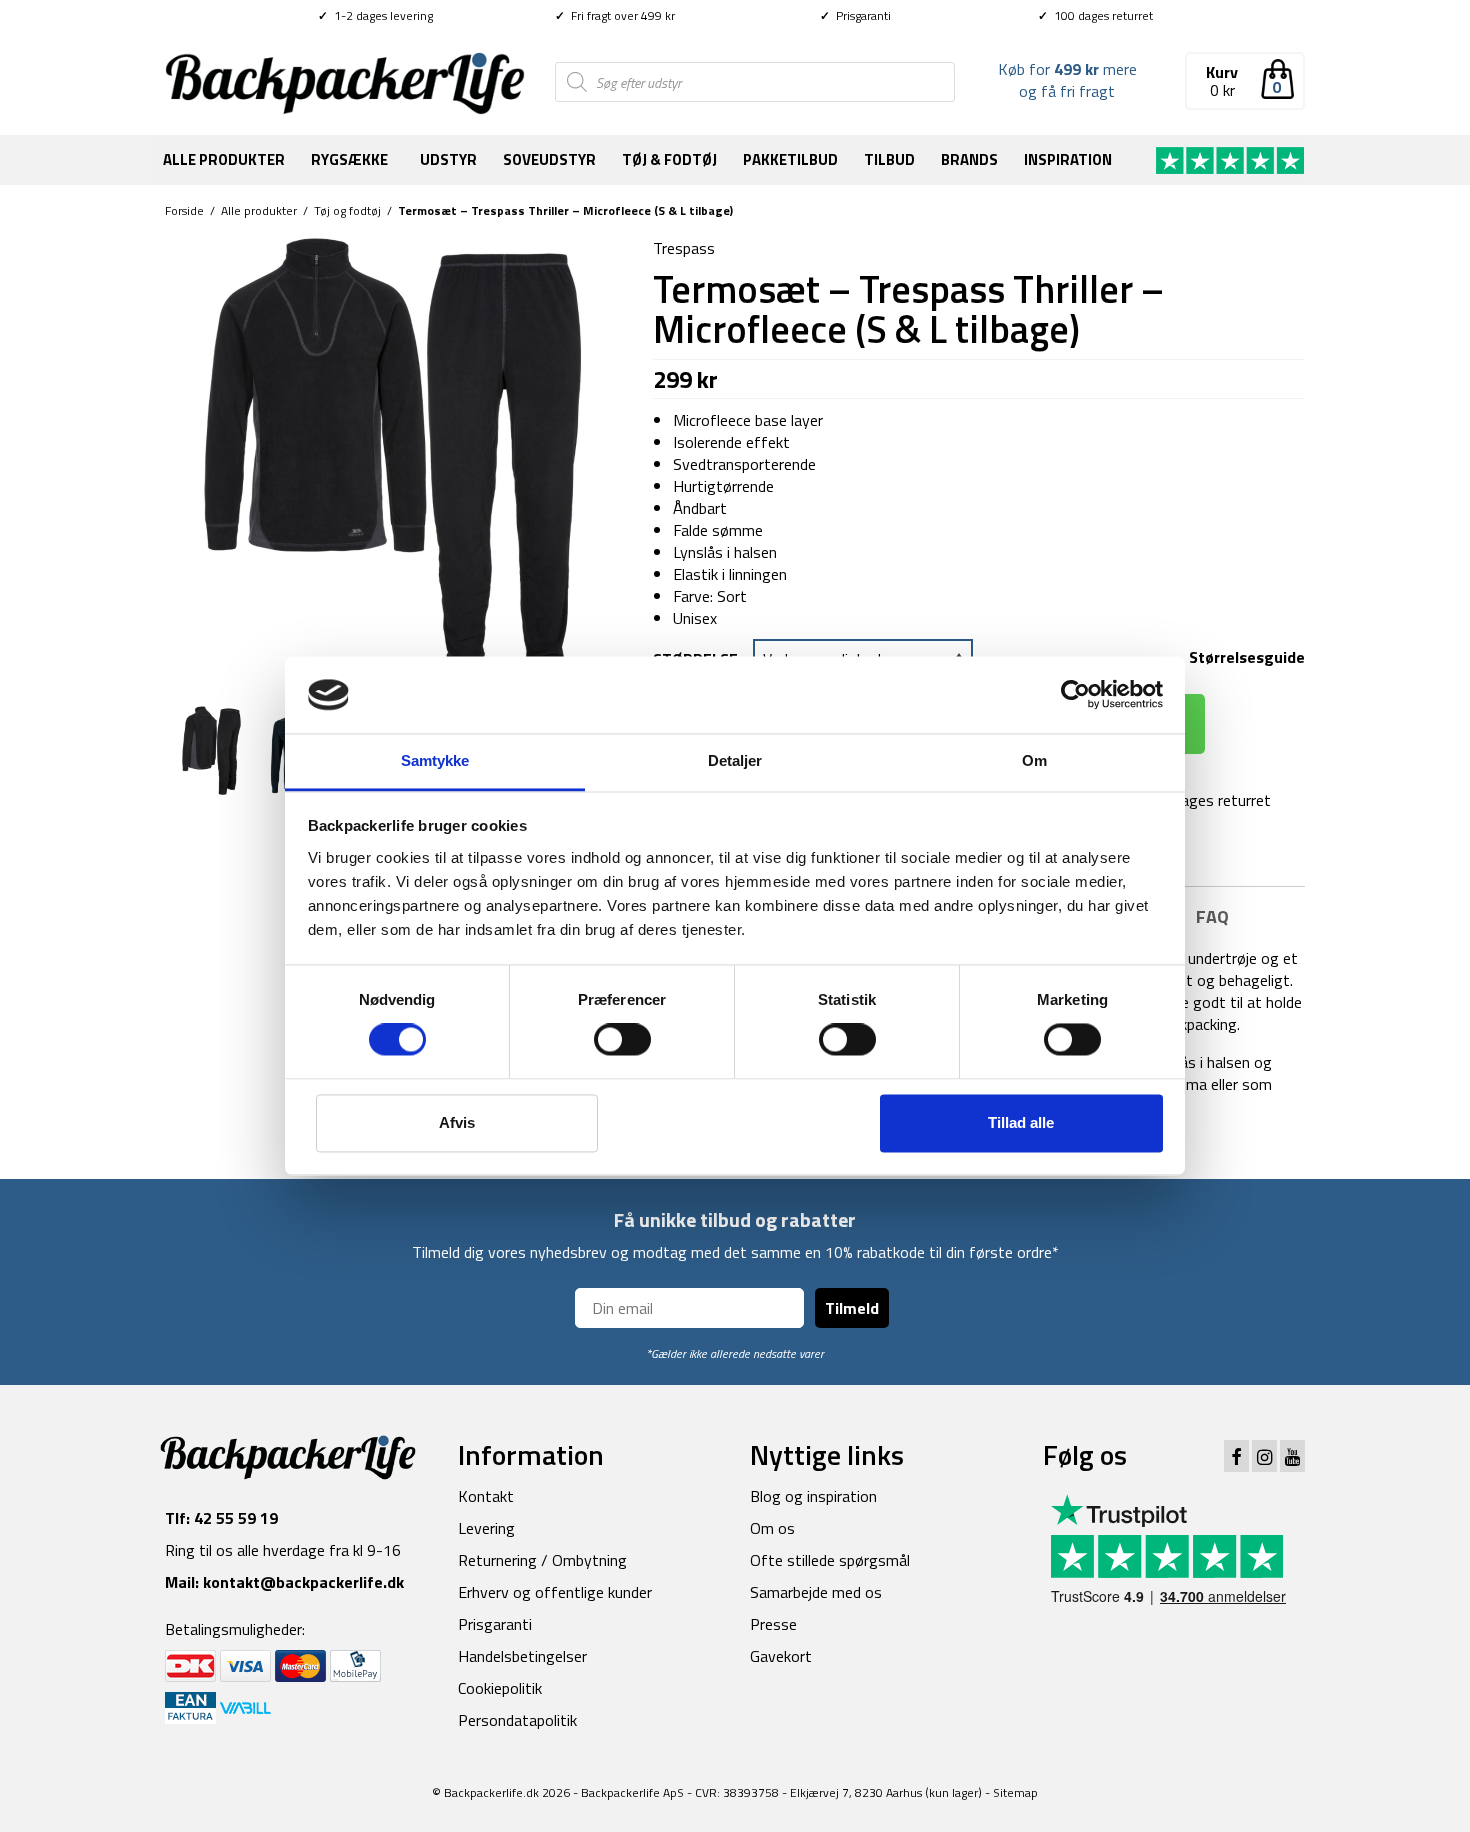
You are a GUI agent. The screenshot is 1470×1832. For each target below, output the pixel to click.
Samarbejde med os (816, 1592)
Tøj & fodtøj (669, 159)
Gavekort (781, 1656)
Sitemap (1015, 1792)
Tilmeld (852, 1308)
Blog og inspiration (813, 1496)
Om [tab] (1034, 760)
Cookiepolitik (500, 1688)
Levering (486, 1528)
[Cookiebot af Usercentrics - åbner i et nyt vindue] (1075, 695)
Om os (772, 1528)
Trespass (684, 248)
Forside (184, 210)
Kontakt (486, 1496)
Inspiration (1068, 159)
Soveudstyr (549, 159)
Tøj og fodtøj (347, 210)
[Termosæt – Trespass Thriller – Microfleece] (394, 464)
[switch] (622, 1040)
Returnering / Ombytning (542, 1560)
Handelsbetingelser (522, 1656)
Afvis (457, 1122)
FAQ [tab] (1212, 916)
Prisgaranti (855, 15)
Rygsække (349, 159)
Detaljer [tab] (735, 760)
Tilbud (889, 159)
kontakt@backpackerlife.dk (303, 1582)
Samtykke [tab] (435, 760)
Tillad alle (1021, 1122)
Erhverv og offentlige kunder (555, 1592)
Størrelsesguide (1247, 656)
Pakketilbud (790, 159)
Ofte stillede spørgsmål (830, 1560)
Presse (773, 1624)
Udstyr (448, 159)
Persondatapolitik (517, 1720)
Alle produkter (224, 159)
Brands (969, 159)
